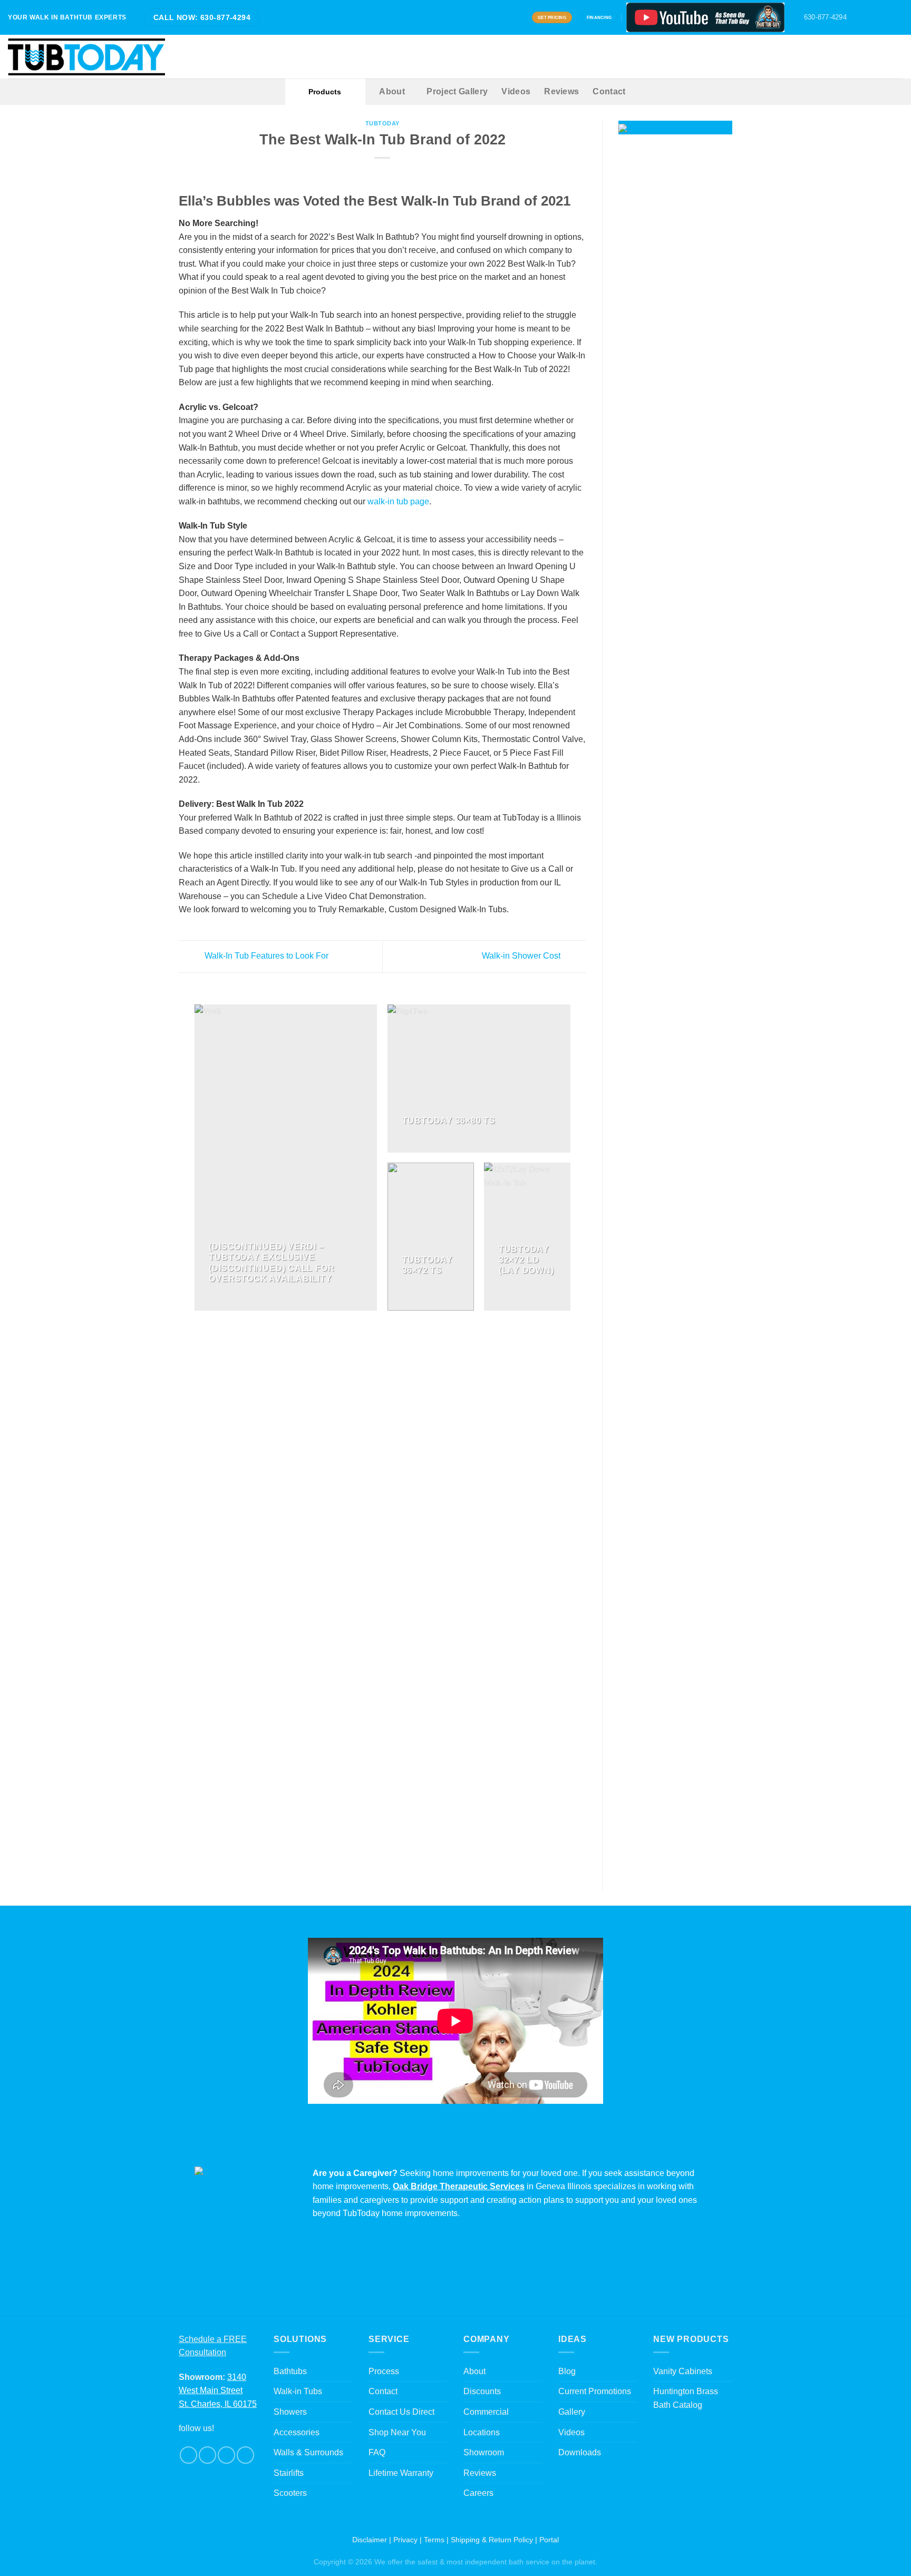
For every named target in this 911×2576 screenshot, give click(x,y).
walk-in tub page (398, 501)
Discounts (482, 2391)
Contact (609, 91)
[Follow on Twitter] (226, 2455)
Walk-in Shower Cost (522, 956)
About (392, 91)
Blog (567, 2371)
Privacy (405, 2540)
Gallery (572, 2412)
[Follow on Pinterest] (888, 17)
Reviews (561, 91)
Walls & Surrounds (308, 2452)
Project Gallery (457, 91)
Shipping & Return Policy (492, 2540)
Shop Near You (397, 2432)
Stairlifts (289, 2473)
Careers (478, 2493)
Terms (434, 2540)
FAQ (377, 2452)
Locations (482, 2432)
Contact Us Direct (401, 2412)
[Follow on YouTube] (898, 17)
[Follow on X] (878, 17)
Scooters (290, 2493)
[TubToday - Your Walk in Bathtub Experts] (86, 57)
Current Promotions (595, 2391)
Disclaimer (370, 2540)
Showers (290, 2412)
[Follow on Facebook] (858, 17)
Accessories (297, 2432)
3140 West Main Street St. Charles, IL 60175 (218, 2390)
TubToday (382, 123)
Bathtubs (290, 2371)
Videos (516, 91)
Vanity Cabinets (683, 2371)
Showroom (484, 2452)
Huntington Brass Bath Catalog (686, 2398)
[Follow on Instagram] (868, 17)
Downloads (580, 2452)
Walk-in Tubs (298, 2391)
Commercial (486, 2412)
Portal (549, 2540)
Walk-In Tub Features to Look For (265, 956)
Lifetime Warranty (401, 2473)
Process (384, 2371)
